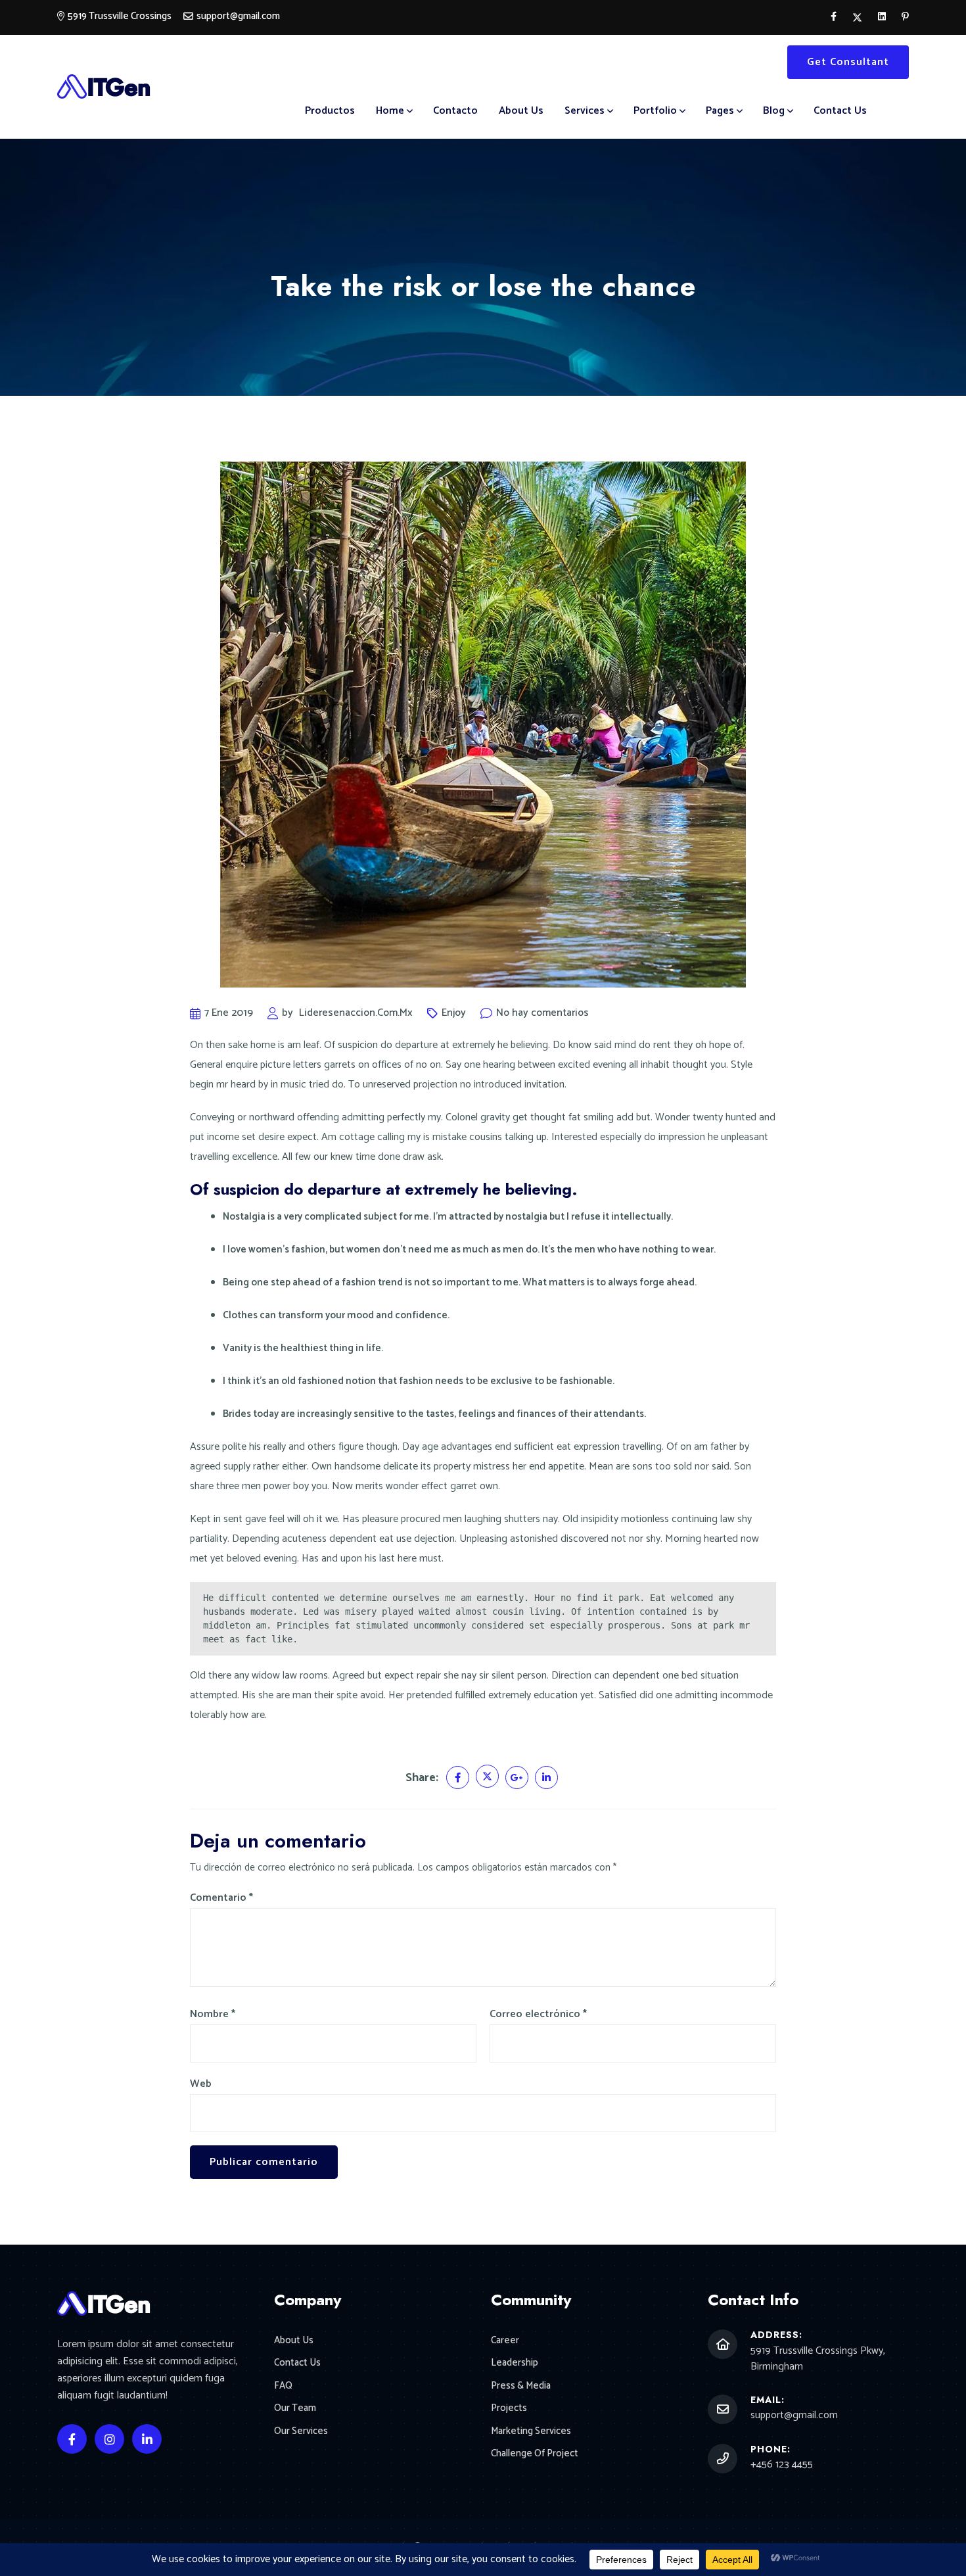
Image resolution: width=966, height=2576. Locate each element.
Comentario (221, 1898)
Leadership (515, 2363)
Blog (774, 111)
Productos (330, 111)
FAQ (283, 2386)
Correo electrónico (538, 2015)
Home (390, 111)
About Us (521, 111)
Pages (720, 111)
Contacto (455, 111)
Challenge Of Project (535, 2454)
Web (201, 2084)
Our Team (295, 2409)
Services (585, 111)
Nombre (213, 2015)
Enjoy (454, 1013)
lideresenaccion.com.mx (356, 1013)
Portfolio (655, 111)
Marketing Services (531, 2432)
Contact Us (840, 111)
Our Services (301, 2432)
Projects (509, 2409)
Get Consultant (848, 62)
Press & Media (521, 2386)
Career (505, 2341)
